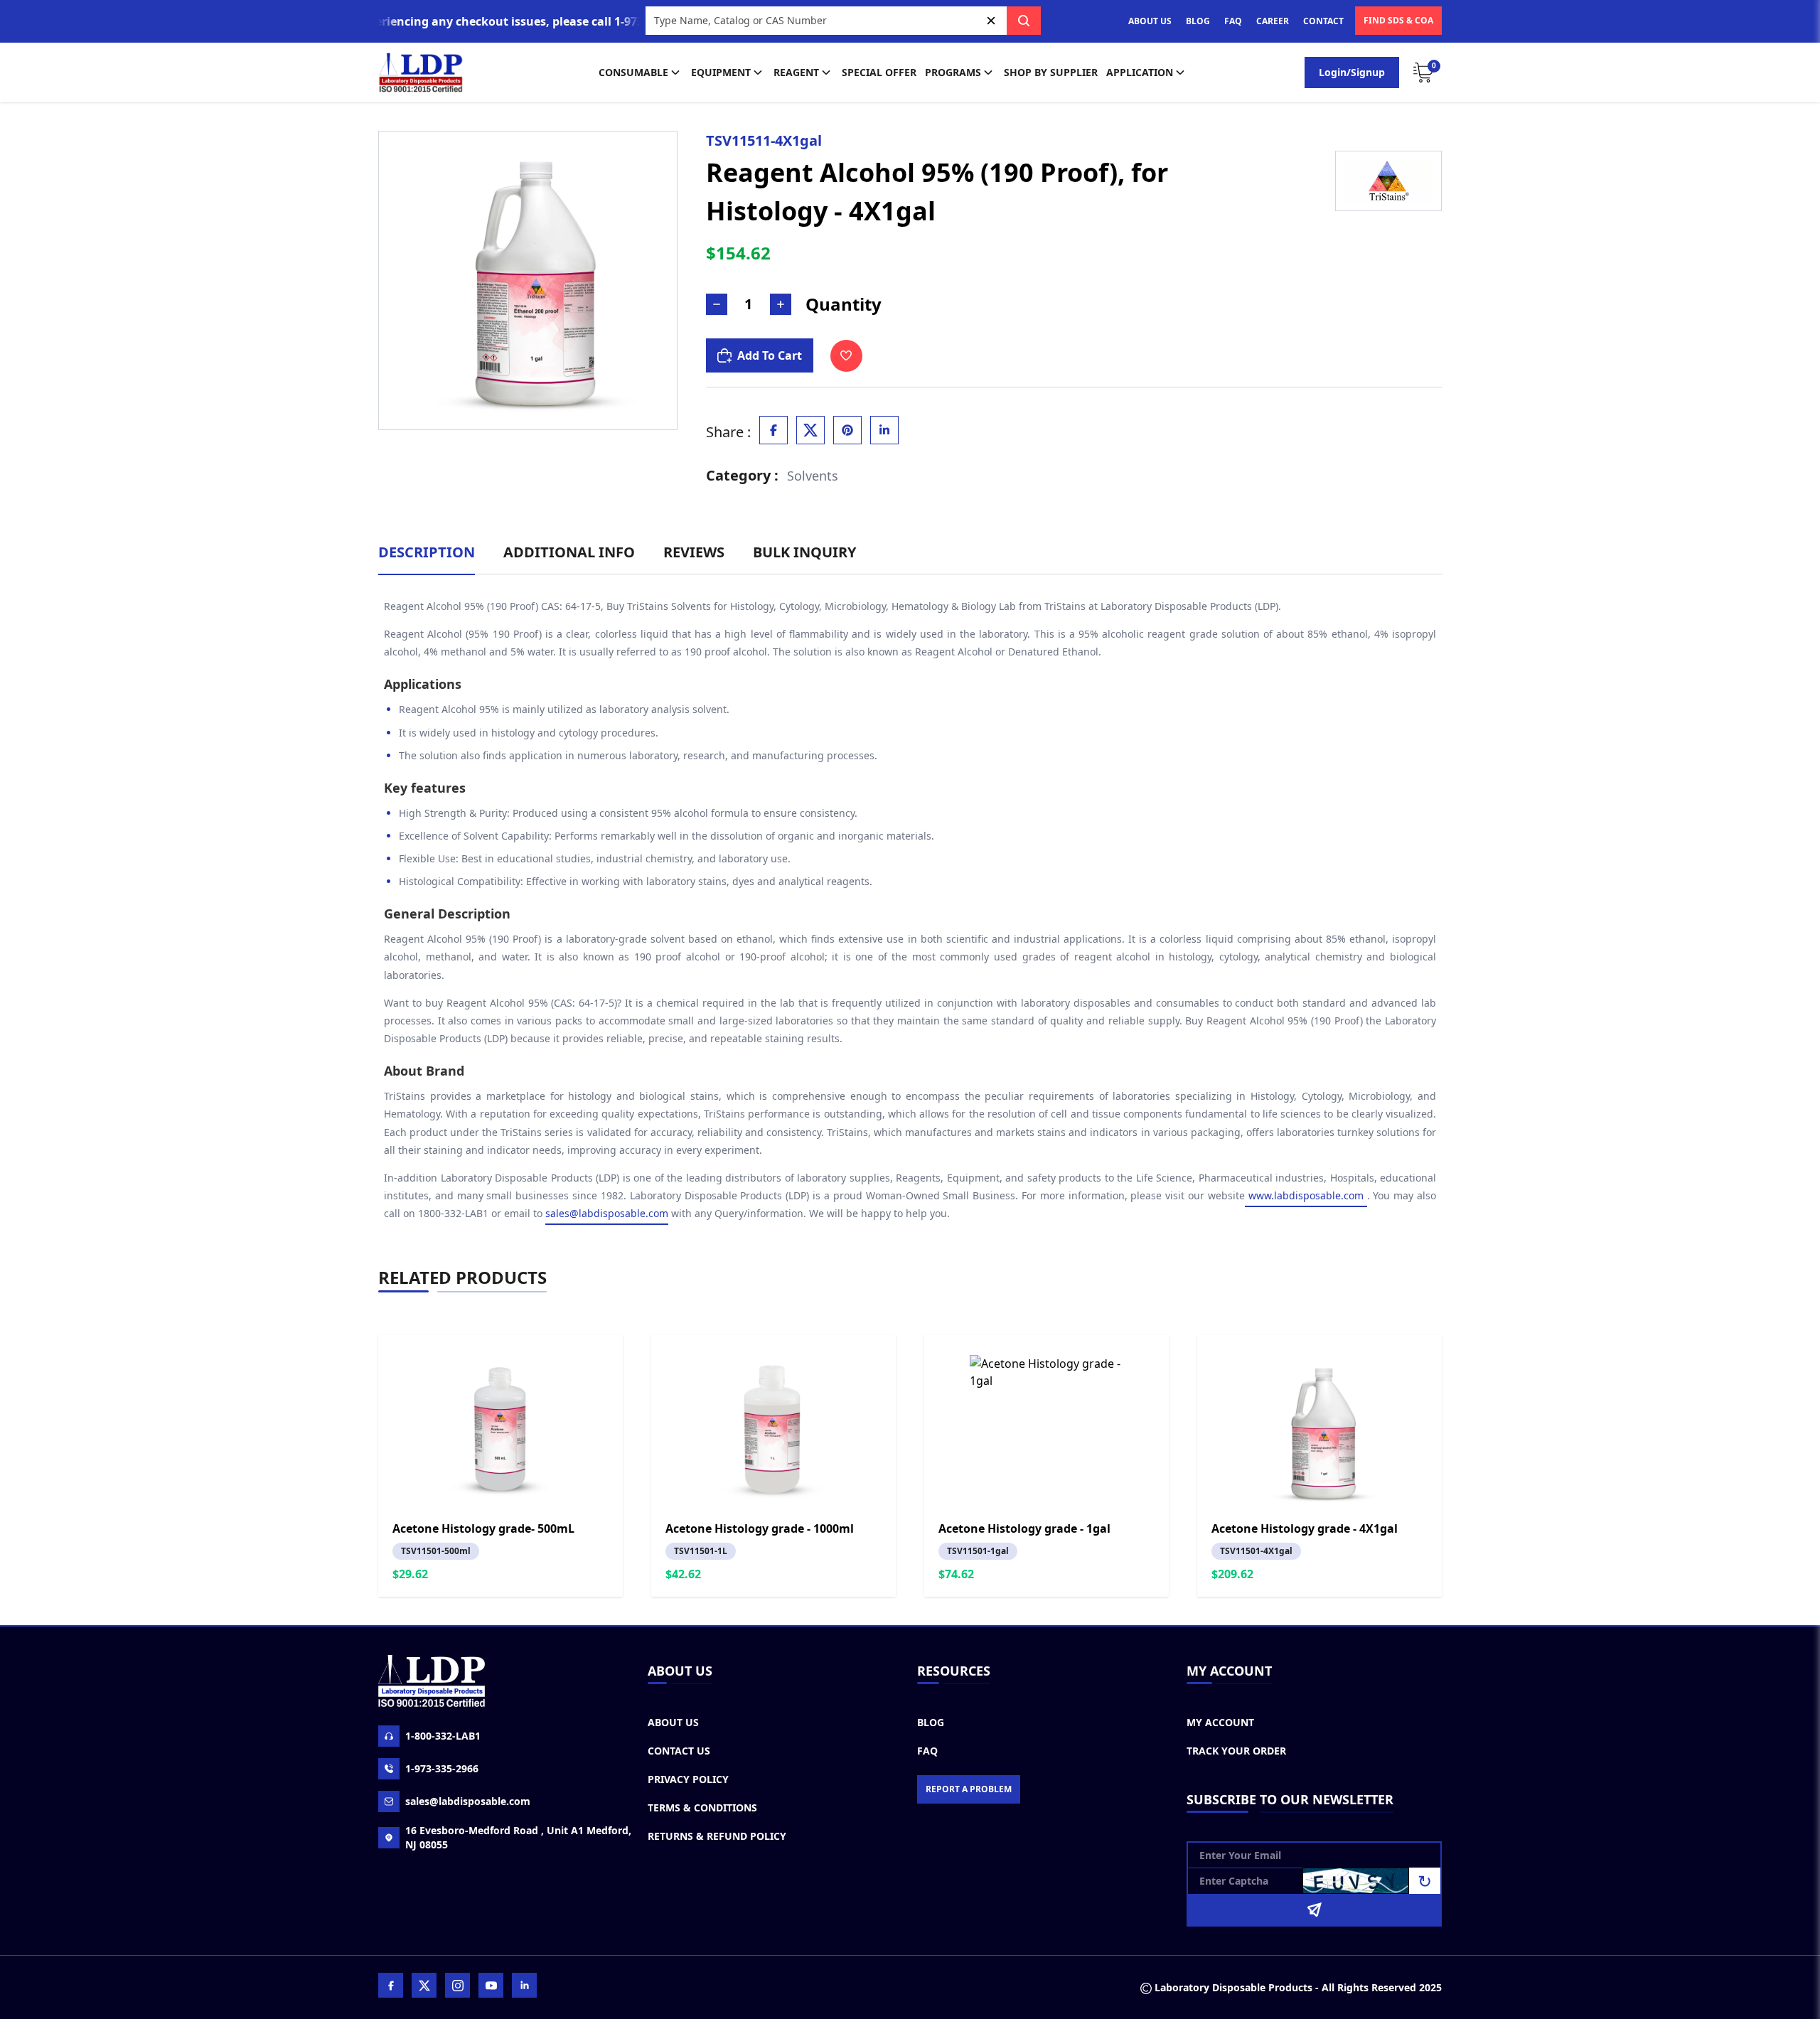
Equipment (721, 72)
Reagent (796, 72)
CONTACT (1323, 21)
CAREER (1273, 21)
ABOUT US (1150, 21)
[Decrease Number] (717, 304)
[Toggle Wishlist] (846, 356)
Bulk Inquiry (804, 552)
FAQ (1233, 21)
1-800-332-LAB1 (443, 1736)
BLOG (1198, 21)
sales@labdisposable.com (607, 1213)
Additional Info (569, 552)
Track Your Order (1236, 1751)
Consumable (633, 72)
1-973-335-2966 (442, 1768)
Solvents (813, 476)
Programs (953, 72)
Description (427, 552)
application (1140, 72)
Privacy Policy (688, 1779)
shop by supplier (1051, 72)
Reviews (694, 552)
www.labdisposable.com (1306, 1195)
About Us (673, 1722)
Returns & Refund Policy (717, 1836)
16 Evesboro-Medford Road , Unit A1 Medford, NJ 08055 (518, 1837)
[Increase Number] (781, 304)
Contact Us (679, 1751)
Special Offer (879, 72)
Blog (931, 1722)
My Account (1220, 1722)
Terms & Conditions (702, 1808)
